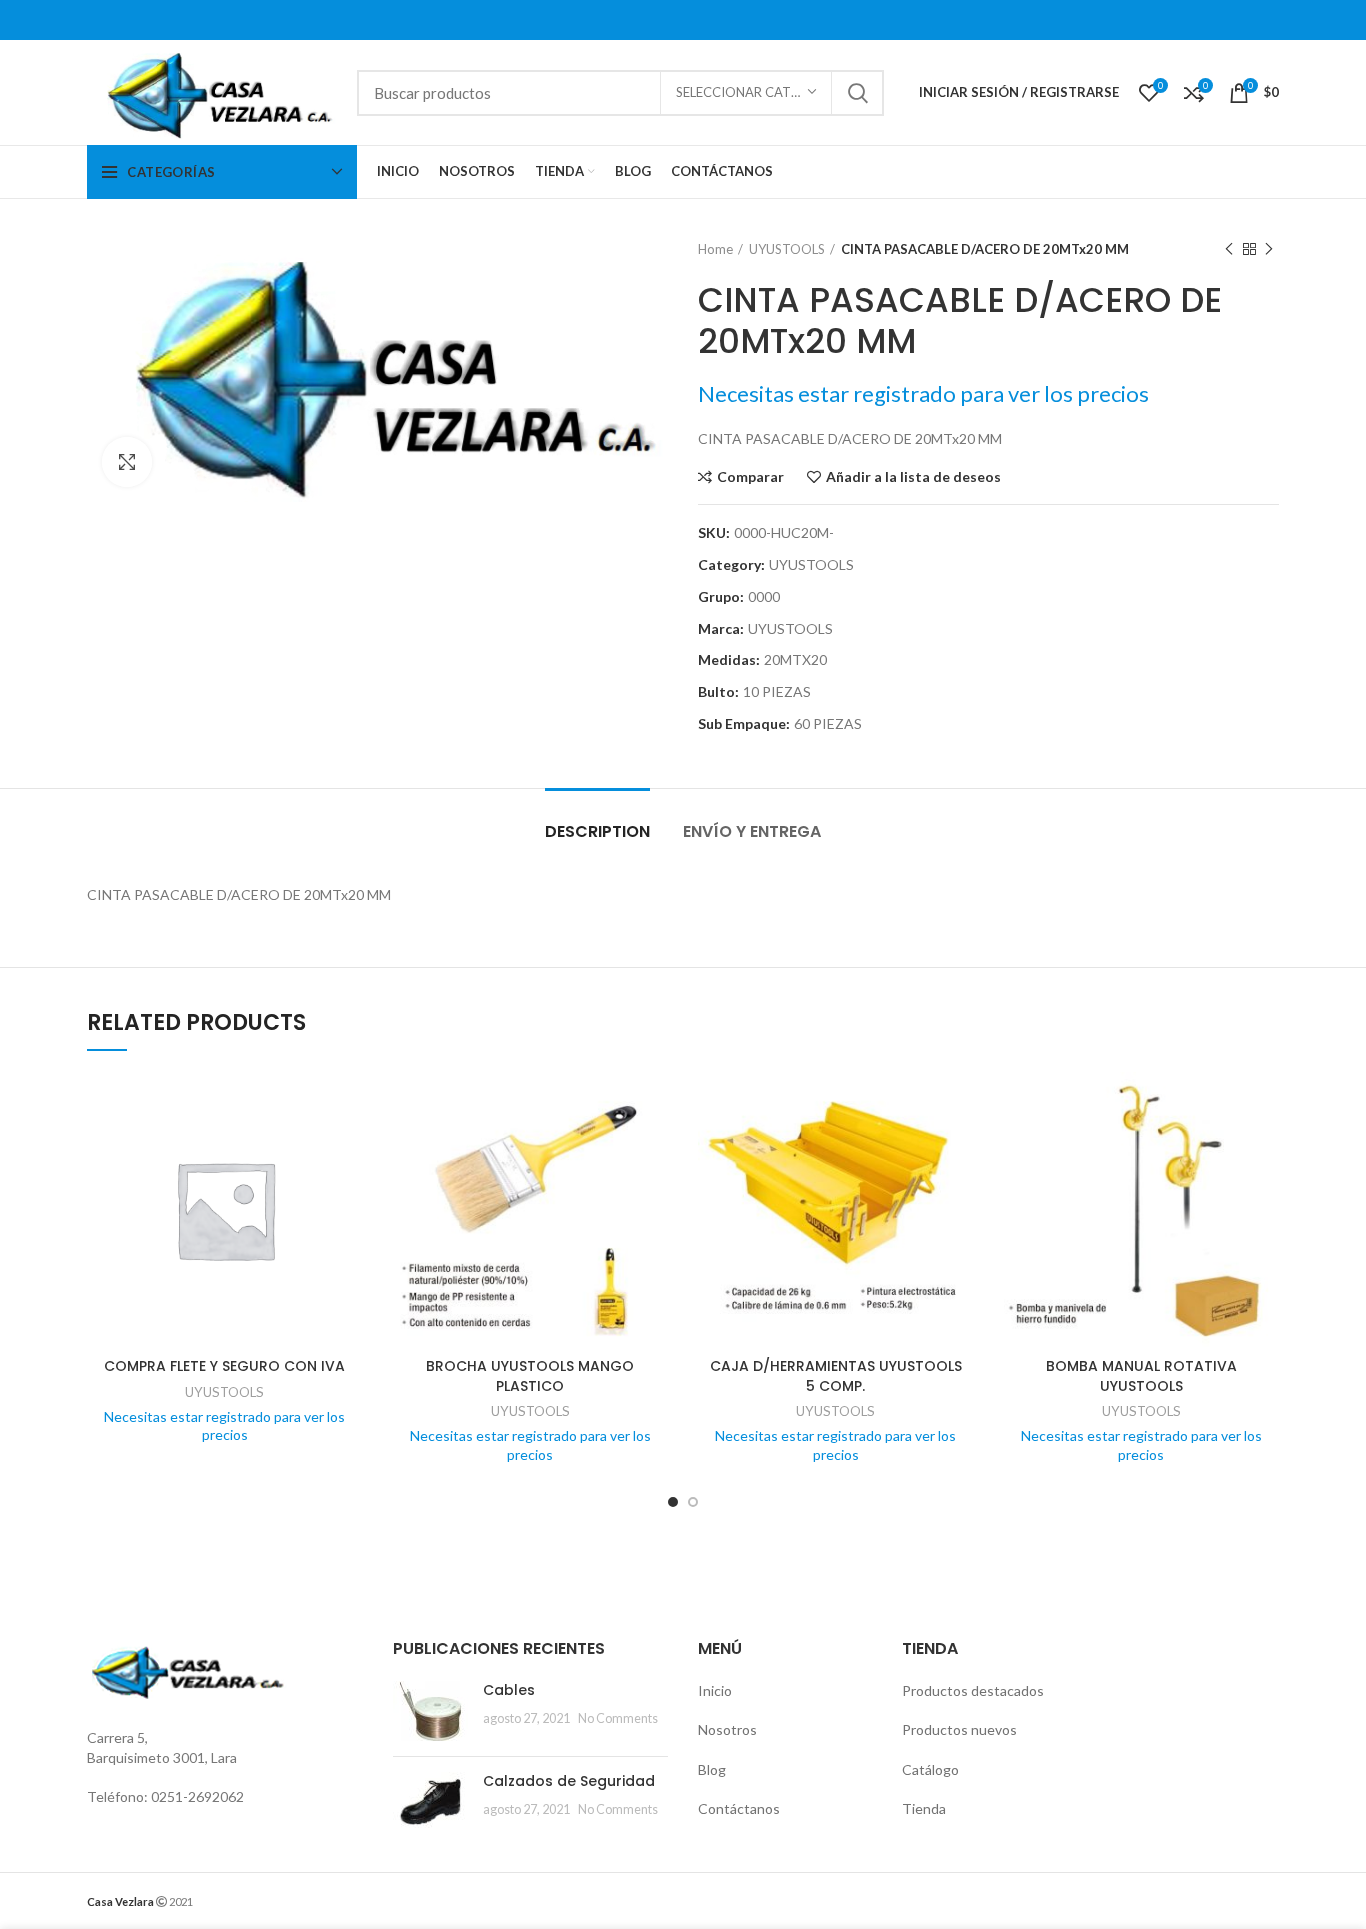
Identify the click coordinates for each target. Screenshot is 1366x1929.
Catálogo (930, 1769)
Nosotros (727, 1729)
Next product (1269, 249)
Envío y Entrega (752, 831)
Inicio (715, 1690)
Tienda (924, 1808)
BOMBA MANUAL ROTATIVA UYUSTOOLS (1141, 1376)
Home (715, 249)
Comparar (750, 477)
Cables (509, 1690)
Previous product (1229, 249)
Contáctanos (739, 1808)
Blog (712, 1769)
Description (597, 831)
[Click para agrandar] (127, 462)
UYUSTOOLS (787, 249)
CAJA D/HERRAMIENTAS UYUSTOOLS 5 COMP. (836, 1376)
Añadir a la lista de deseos (913, 477)
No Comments (618, 1718)
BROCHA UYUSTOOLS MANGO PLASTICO (530, 1376)
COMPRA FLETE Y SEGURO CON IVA (224, 1366)
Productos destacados (973, 1690)
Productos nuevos (959, 1729)
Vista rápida (348, 1149)
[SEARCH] (857, 93)
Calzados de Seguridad (569, 1781)
